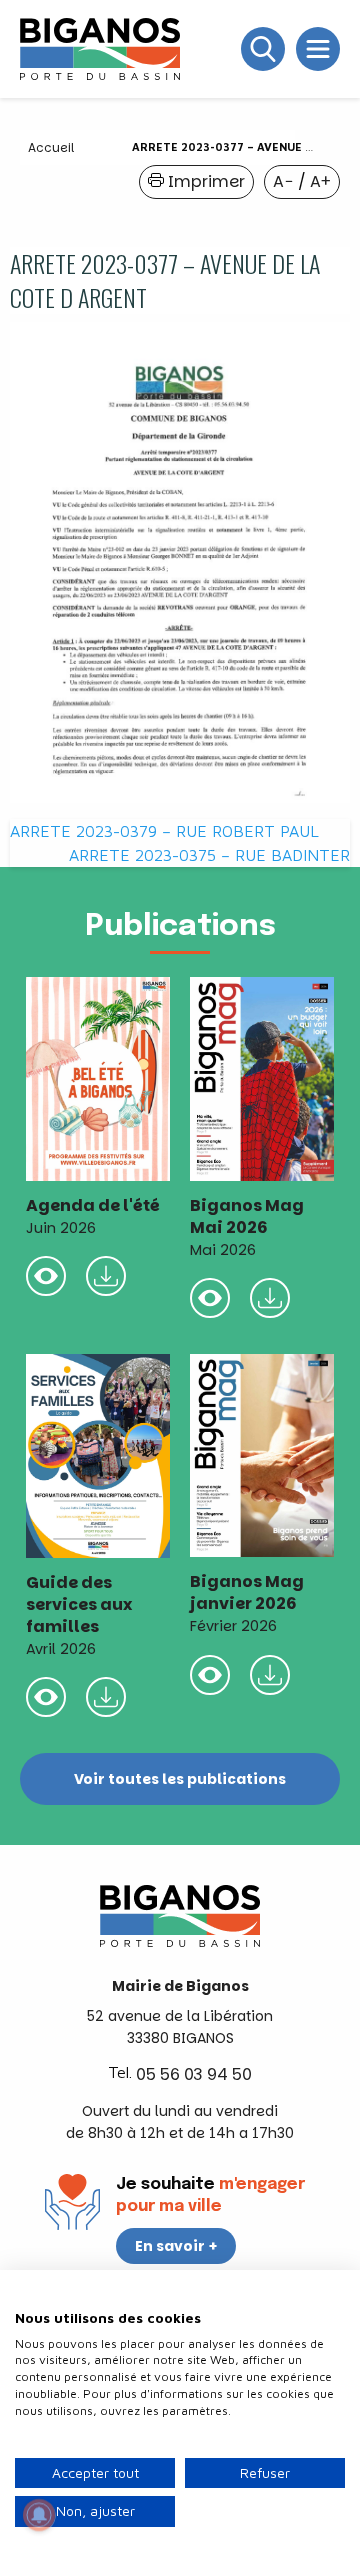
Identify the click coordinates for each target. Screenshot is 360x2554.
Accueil (51, 147)
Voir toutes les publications (180, 1779)
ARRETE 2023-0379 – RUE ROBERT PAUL (164, 831)
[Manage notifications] (39, 2515)
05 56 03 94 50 (194, 2074)
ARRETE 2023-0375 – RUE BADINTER (209, 855)
